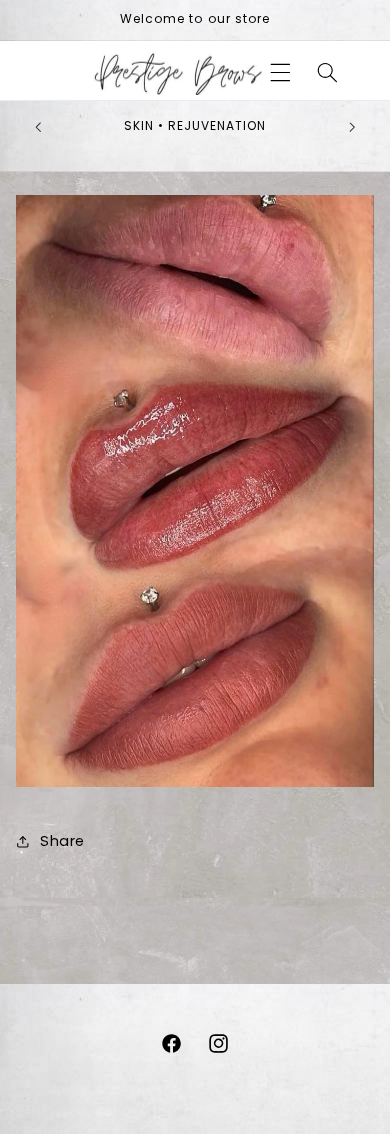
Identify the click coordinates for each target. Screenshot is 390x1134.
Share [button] (62, 841)
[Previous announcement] (38, 127)
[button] (281, 72)
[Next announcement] (352, 127)
